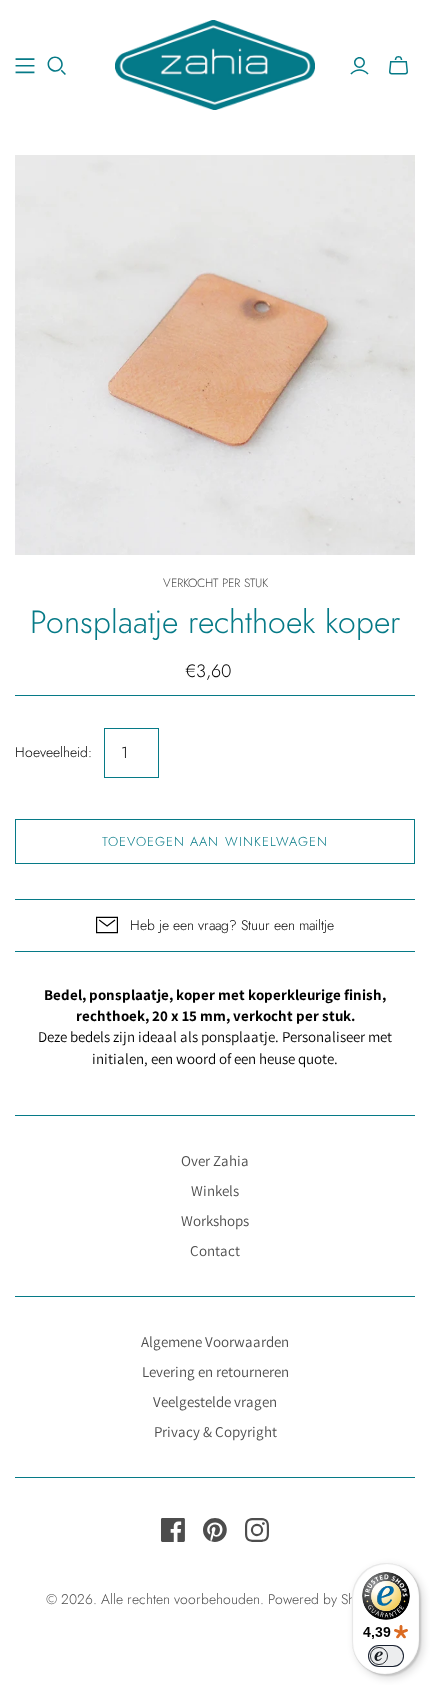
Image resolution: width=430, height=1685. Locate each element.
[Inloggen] (359, 66)
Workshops (215, 1220)
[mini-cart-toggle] (398, 66)
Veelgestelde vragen (215, 1401)
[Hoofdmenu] (25, 66)
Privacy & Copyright (215, 1431)
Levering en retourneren (215, 1371)
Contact (215, 1250)
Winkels (215, 1190)
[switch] (386, 1656)
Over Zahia (215, 1160)
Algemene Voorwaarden (215, 1341)
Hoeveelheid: (53, 752)
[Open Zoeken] (57, 66)
